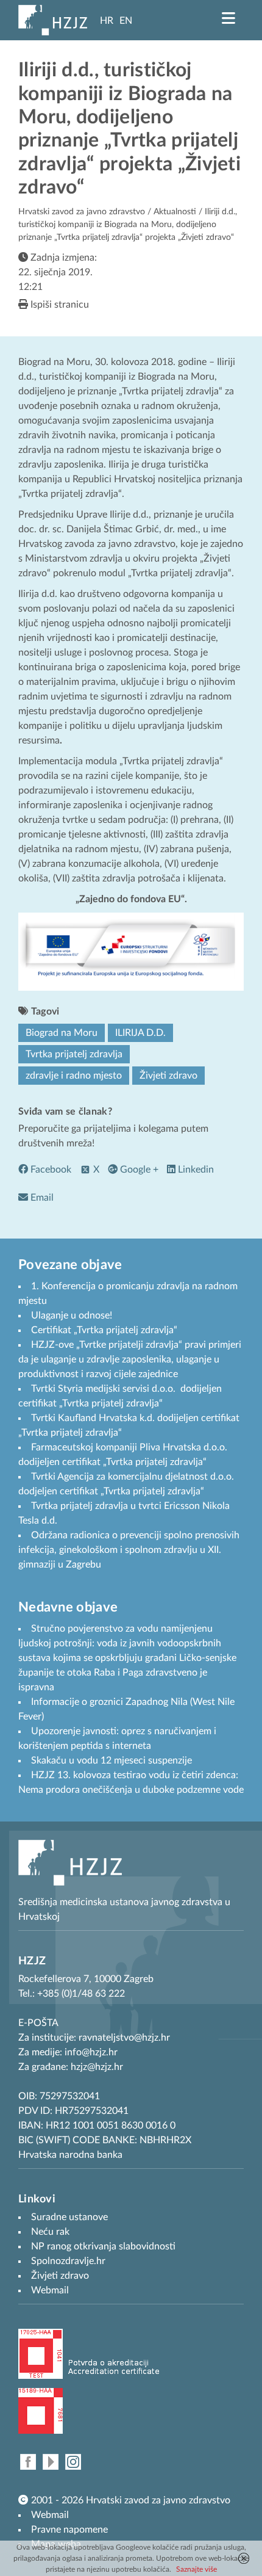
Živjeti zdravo (168, 1076)
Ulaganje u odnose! (72, 1315)
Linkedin (195, 1170)
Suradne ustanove (69, 2217)
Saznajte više (196, 2569)
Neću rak (50, 2232)
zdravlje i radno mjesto (74, 1076)
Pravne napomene (69, 2530)
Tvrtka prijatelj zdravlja (74, 1054)
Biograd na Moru (62, 1033)
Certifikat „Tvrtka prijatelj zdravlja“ (104, 1330)
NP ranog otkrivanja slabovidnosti (103, 2246)
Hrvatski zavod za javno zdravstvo (82, 212)
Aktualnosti (175, 212)
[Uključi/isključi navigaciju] (228, 18)
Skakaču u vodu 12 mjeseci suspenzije (112, 1760)
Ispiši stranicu (58, 305)
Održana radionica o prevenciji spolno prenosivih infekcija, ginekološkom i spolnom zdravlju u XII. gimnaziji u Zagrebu (129, 1550)
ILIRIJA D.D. (140, 1033)
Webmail (50, 2515)
